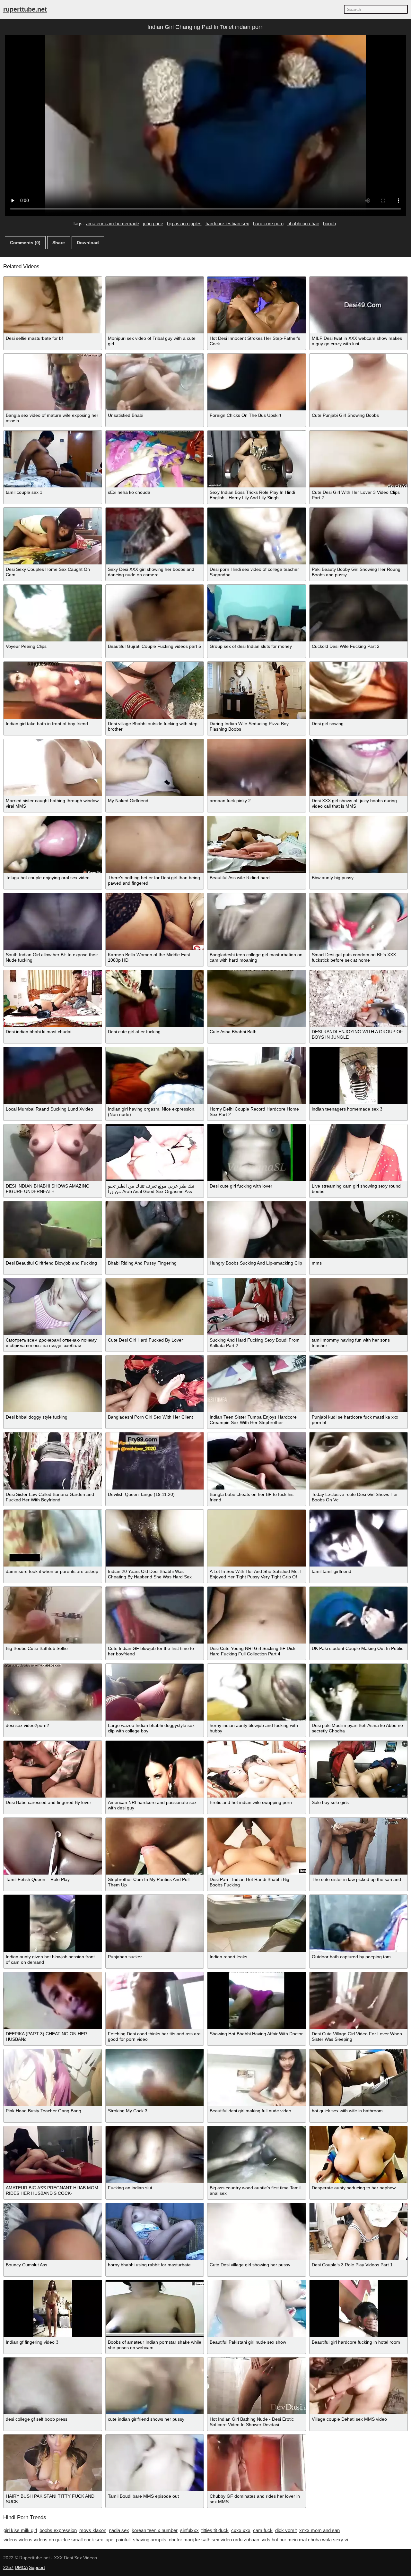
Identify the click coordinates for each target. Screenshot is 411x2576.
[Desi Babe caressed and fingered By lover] (53, 1769)
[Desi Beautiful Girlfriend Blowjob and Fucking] (53, 1230)
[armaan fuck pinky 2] (257, 767)
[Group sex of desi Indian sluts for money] (257, 613)
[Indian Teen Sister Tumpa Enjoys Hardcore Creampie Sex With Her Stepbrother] (257, 1384)
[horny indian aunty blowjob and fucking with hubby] (257, 1692)
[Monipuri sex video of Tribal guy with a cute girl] (155, 305)
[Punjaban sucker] (155, 1923)
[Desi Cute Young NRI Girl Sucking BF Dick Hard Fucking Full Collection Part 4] (257, 1615)
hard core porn (268, 223)
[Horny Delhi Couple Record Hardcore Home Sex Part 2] (257, 1075)
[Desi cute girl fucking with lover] (257, 1153)
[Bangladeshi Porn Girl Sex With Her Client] (155, 1384)
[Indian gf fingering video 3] (53, 2309)
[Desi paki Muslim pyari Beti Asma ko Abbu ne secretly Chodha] (359, 1692)
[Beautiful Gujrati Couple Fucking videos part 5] (155, 613)
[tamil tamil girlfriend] (359, 1538)
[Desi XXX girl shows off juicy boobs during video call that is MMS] (359, 767)
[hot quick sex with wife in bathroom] (359, 2078)
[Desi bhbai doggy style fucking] (53, 1384)
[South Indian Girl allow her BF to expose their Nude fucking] (53, 921)
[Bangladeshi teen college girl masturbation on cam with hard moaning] (257, 921)
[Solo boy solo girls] (359, 1769)
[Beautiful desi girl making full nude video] (257, 2078)
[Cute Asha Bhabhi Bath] (257, 998)
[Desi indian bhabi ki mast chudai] (53, 998)
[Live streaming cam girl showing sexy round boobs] (359, 1153)
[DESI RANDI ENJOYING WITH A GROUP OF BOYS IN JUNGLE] (359, 998)
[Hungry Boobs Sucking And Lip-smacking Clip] (257, 1230)
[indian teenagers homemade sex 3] (359, 1075)
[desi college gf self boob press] (53, 2386)
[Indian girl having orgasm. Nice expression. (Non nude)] (155, 1075)
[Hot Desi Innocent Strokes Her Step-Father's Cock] (257, 305)
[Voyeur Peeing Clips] (53, 613)
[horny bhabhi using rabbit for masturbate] (155, 2232)
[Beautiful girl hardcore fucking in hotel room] (359, 2309)
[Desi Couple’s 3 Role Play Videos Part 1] (359, 2232)
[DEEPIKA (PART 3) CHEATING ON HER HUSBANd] (53, 2001)
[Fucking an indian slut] (155, 2155)
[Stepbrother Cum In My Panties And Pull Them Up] (155, 1846)
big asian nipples (184, 223)
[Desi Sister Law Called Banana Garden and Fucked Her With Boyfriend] (53, 1461)
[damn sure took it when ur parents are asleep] (53, 1538)
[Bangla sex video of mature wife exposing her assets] (53, 382)
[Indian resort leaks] (257, 1923)
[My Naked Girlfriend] (155, 767)
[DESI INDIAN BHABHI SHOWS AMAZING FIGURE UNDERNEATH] (53, 1153)
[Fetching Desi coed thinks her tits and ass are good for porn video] (155, 2001)
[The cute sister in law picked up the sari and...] (359, 1846)
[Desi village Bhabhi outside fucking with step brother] (155, 690)
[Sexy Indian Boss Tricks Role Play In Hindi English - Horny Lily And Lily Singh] (257, 459)
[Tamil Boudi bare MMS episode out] (155, 2463)
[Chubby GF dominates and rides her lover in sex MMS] (257, 2463)
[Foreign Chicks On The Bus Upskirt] (257, 382)
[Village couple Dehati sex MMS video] (359, 2386)
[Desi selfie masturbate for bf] (53, 305)
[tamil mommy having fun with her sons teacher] (359, 1307)
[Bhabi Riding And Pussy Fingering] (155, 1230)
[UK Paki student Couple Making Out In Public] (359, 1615)
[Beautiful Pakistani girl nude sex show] (257, 2309)
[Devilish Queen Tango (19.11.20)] (155, 1461)
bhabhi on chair (303, 223)
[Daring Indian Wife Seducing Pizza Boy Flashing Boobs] (257, 690)
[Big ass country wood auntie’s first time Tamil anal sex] (257, 2155)
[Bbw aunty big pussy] (359, 844)
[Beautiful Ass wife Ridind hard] (257, 844)
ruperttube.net (25, 9)
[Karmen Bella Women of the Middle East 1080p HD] (155, 921)
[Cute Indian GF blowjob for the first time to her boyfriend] (155, 1615)
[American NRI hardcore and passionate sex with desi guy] (155, 1769)
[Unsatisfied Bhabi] (155, 382)
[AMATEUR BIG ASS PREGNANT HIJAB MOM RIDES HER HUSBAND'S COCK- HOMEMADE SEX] (53, 2155)
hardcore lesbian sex (227, 223)
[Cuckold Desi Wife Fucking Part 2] (359, 613)
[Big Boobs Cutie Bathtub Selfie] (53, 1615)
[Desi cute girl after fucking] (155, 998)
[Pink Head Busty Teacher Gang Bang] (53, 2078)
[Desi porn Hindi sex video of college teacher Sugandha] (257, 536)
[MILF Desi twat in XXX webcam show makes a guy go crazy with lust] (359, 305)
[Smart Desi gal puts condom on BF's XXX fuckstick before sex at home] (359, 921)
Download (88, 243)
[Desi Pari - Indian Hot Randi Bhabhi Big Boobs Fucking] (257, 1846)
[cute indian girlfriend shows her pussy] (155, 2386)
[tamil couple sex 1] (53, 459)
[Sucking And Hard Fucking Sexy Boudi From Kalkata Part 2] (257, 1307)
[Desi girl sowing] (359, 690)
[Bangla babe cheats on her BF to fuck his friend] (257, 1461)
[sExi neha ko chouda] (155, 459)
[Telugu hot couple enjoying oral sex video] (53, 844)
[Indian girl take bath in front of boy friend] (53, 690)
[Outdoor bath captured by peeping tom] (359, 1923)
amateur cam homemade (113, 223)
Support (37, 2567)
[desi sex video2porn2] (53, 1692)
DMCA (21, 2567)
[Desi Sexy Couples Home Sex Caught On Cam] (53, 536)
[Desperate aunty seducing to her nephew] (359, 2155)
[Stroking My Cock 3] (155, 2078)
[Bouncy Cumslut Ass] (53, 2232)
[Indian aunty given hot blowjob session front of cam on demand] (53, 1923)
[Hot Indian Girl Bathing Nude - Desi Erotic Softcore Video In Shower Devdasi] (257, 2386)
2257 (8, 2567)
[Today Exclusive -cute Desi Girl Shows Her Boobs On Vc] (359, 1461)
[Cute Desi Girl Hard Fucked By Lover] (155, 1307)
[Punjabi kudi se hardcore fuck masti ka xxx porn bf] (359, 1384)
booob (329, 223)
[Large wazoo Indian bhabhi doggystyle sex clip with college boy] (155, 1692)
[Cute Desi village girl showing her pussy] (257, 2232)
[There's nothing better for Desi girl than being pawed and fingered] (155, 844)
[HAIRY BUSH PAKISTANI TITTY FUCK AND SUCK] (53, 2463)
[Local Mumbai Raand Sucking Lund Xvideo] (53, 1075)
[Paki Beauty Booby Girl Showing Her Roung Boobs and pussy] (359, 536)
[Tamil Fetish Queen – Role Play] (53, 1846)
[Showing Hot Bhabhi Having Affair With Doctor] (257, 2001)
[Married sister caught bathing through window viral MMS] (53, 767)
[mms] (359, 1230)
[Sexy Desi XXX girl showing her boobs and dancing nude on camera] (155, 536)
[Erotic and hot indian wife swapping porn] (257, 1769)
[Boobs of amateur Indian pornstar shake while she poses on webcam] (155, 2309)
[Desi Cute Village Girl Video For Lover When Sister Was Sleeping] (359, 2001)
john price (153, 223)
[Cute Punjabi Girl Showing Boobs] (359, 382)
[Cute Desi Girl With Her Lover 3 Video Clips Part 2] (359, 459)
